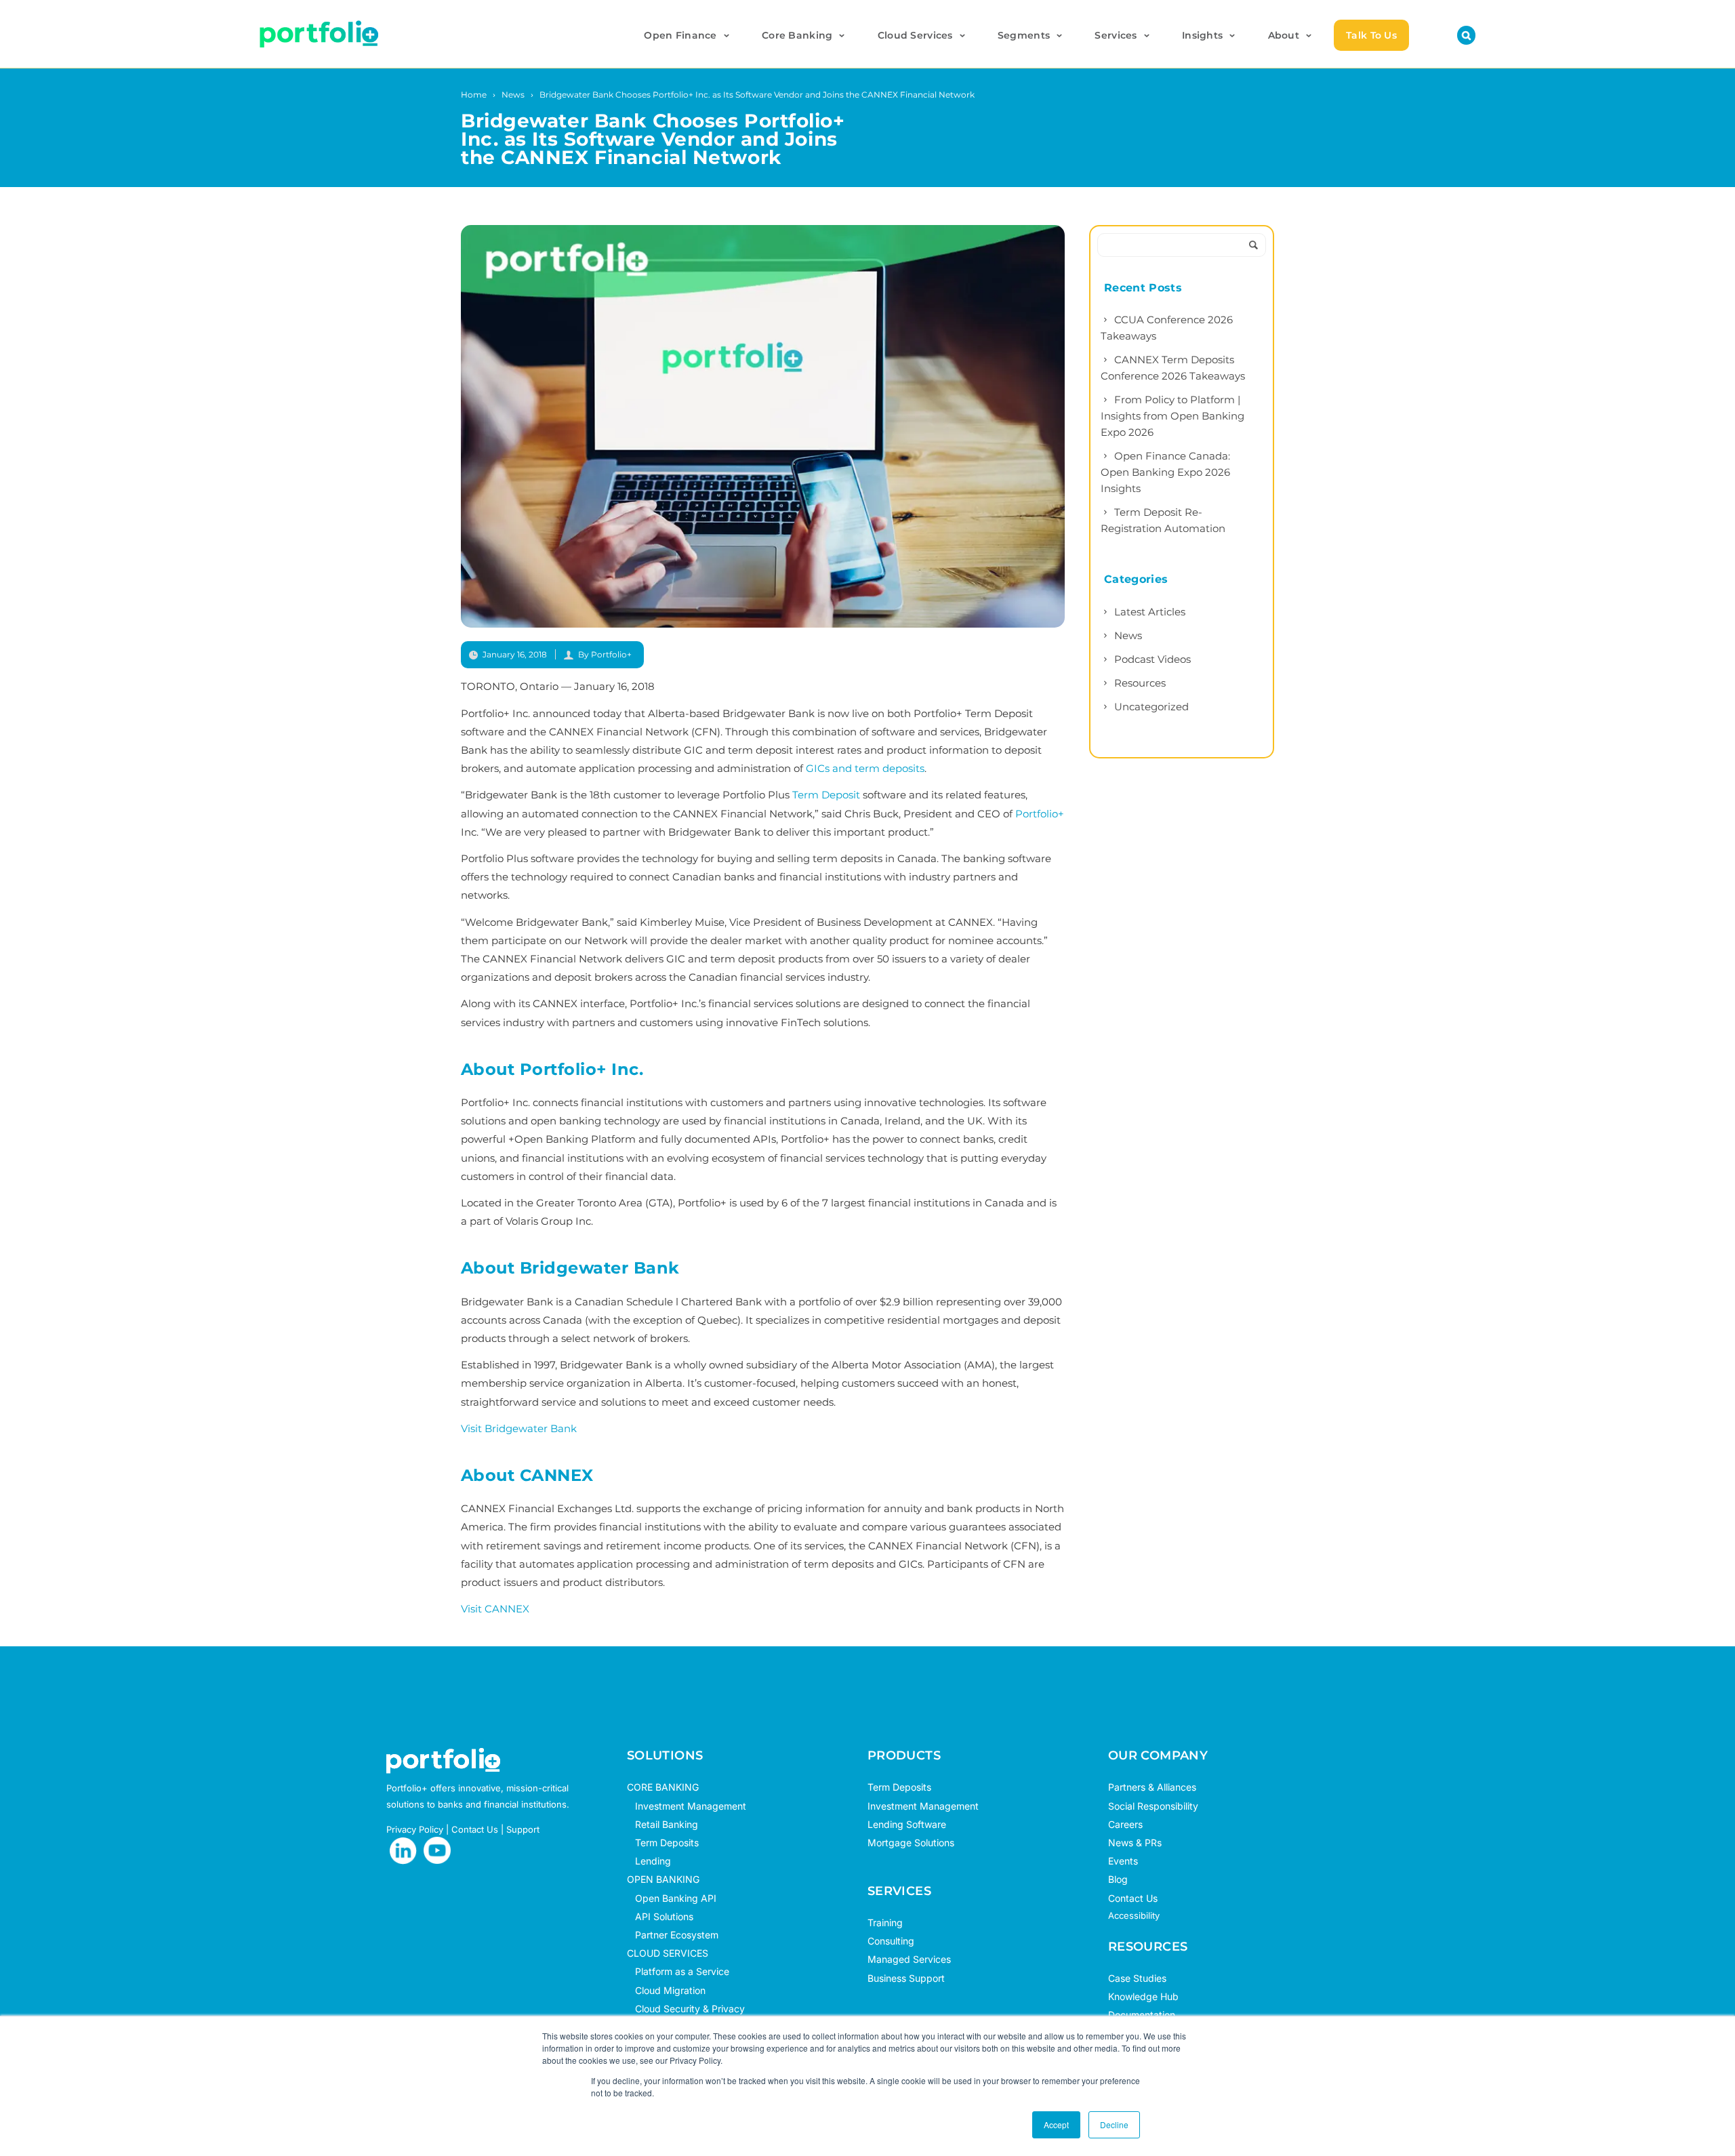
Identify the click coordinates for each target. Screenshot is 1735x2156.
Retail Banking (662, 1824)
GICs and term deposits (865, 768)
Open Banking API (672, 1898)
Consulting (891, 1941)
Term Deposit (826, 795)
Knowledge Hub (1143, 1996)
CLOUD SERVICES (668, 1953)
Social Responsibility (1153, 1806)
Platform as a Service (678, 1971)
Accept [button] (1056, 2124)
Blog (1118, 1879)
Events (1123, 1861)
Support (523, 1829)
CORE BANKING (663, 1787)
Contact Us (475, 1829)
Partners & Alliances (1152, 1787)
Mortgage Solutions (911, 1843)
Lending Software (907, 1824)
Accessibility (1134, 1915)
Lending (653, 1861)
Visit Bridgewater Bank (519, 1428)
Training (885, 1923)
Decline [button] (1114, 2124)
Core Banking (797, 35)
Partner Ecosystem (673, 1935)
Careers (1125, 1824)
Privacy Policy (415, 1829)
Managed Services (909, 1959)
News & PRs (1135, 1843)
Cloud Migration (666, 1990)
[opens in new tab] (403, 1851)
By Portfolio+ (605, 654)
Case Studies (1137, 1978)
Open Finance (680, 35)
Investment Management (691, 1806)
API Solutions (660, 1916)
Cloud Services (915, 35)
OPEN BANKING (663, 1879)
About (1284, 35)
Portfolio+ (1040, 814)
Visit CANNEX (495, 1609)
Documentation (1142, 2015)
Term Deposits (663, 1843)
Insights (1202, 35)
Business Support (906, 1978)
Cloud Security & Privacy (686, 2009)
